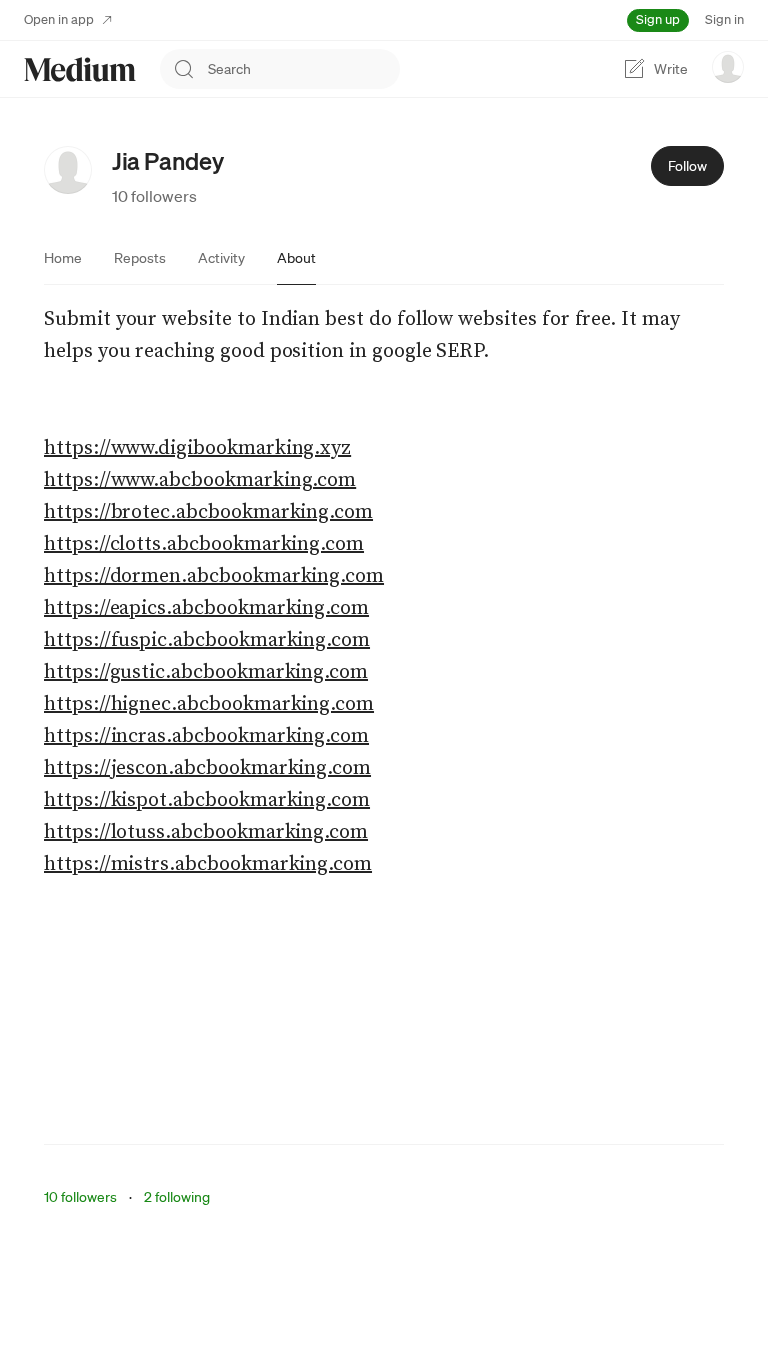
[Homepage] (80, 69)
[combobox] (304, 69)
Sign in (724, 19)
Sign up (658, 19)
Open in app (59, 19)
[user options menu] (728, 67)
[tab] (63, 258)
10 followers (154, 196)
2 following (177, 1197)
